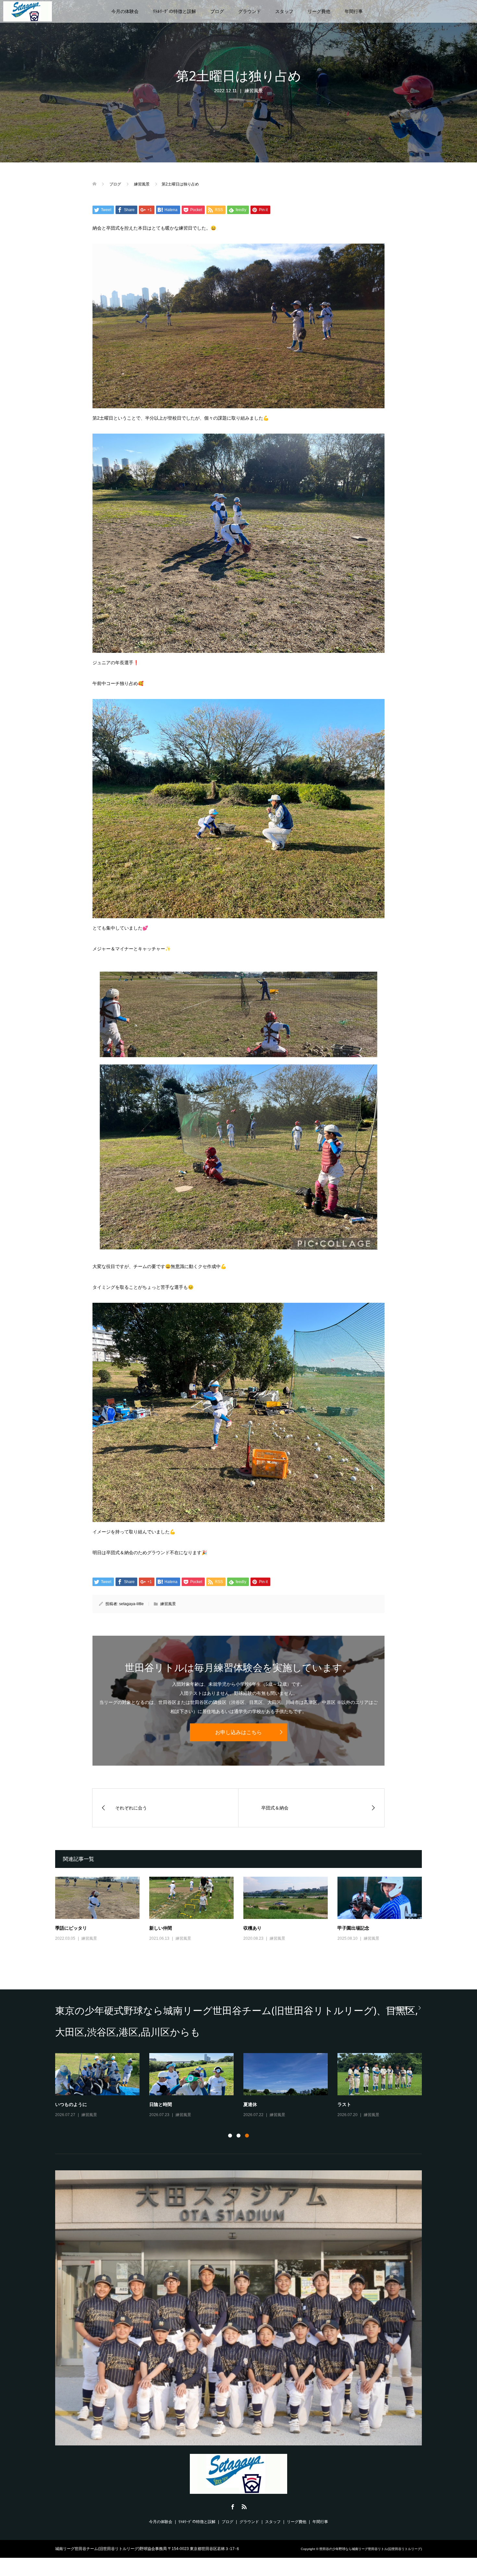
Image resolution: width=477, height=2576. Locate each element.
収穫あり (252, 1928)
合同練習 (158, 2104)
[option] (243, 2086)
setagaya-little (131, 1604)
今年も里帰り (351, 2104)
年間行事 (354, 11)
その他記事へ (399, 2008)
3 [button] (247, 2136)
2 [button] (238, 2136)
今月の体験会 (125, 11)
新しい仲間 (161, 1928)
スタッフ (284, 11)
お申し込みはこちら (238, 1732)
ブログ (217, 11)
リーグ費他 (319, 11)
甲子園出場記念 (353, 1928)
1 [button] (230, 2136)
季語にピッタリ (71, 1928)
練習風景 (254, 91)
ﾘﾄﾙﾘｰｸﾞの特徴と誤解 (174, 11)
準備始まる (255, 2104)
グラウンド (250, 11)
